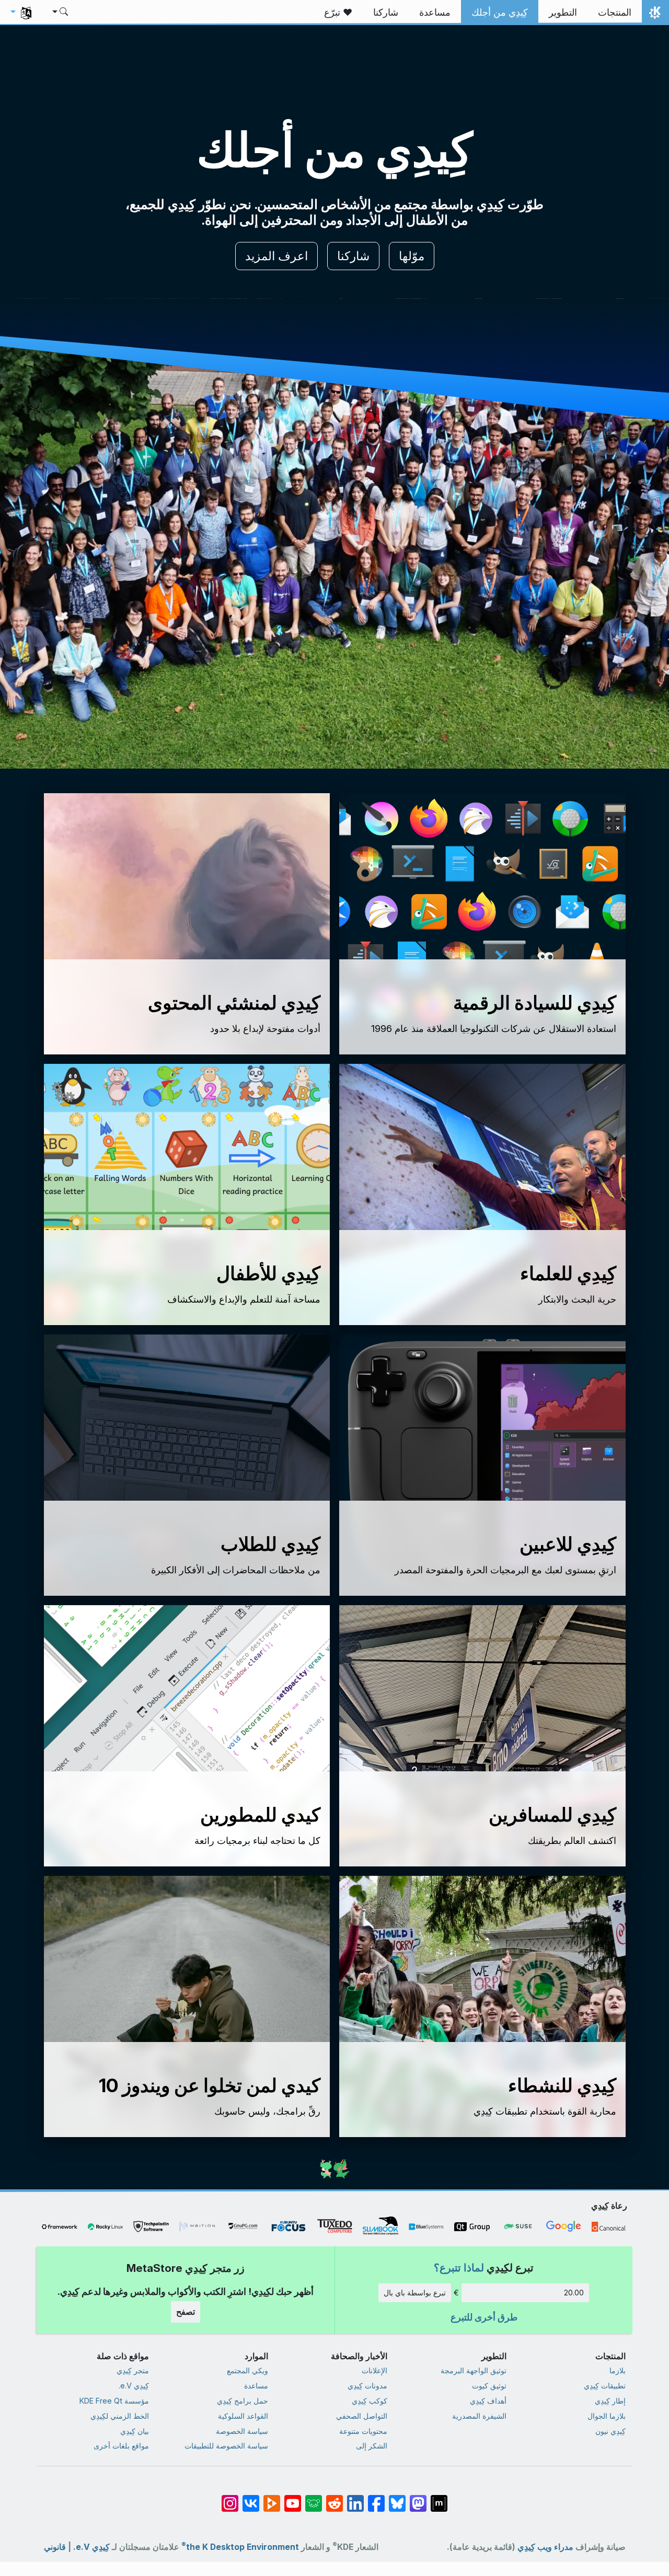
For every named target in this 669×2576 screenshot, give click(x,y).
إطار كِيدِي (610, 2401)
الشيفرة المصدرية (479, 2416)
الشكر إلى (372, 2446)
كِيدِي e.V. (134, 2386)
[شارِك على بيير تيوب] (272, 2498)
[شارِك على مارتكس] (439, 2498)
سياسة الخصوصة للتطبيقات (226, 2446)
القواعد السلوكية (243, 2416)
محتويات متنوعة (363, 2431)
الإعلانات (374, 2370)
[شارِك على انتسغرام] (230, 2498)
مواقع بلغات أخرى (121, 2446)
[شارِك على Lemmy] (314, 2498)
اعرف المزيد (276, 256)
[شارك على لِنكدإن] (355, 2498)
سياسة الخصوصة (242, 2431)
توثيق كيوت (489, 2386)
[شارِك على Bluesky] (397, 2498)
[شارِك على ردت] (334, 2498)
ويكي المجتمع (247, 2370)
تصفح (186, 2312)
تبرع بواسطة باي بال (415, 2293)
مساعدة (256, 2386)
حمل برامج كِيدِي (243, 2401)
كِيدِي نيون (610, 2431)
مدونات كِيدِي (367, 2386)
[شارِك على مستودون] (418, 2498)
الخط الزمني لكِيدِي (120, 2416)
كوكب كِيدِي (370, 2401)
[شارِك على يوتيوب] (293, 2498)
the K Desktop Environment (240, 2547)
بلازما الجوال (607, 2416)
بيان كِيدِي (135, 2431)
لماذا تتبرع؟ (459, 2267)
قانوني (55, 2547)
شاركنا (353, 256)
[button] (61, 13)
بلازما (618, 2370)
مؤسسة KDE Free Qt (114, 2401)
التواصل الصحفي (362, 2416)
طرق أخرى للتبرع (484, 2317)
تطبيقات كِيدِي (605, 2386)
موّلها (412, 256)
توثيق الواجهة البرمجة (474, 2370)
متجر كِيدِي (133, 2370)
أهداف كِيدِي (488, 2401)
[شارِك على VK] (251, 2498)
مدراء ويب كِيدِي (545, 2547)
